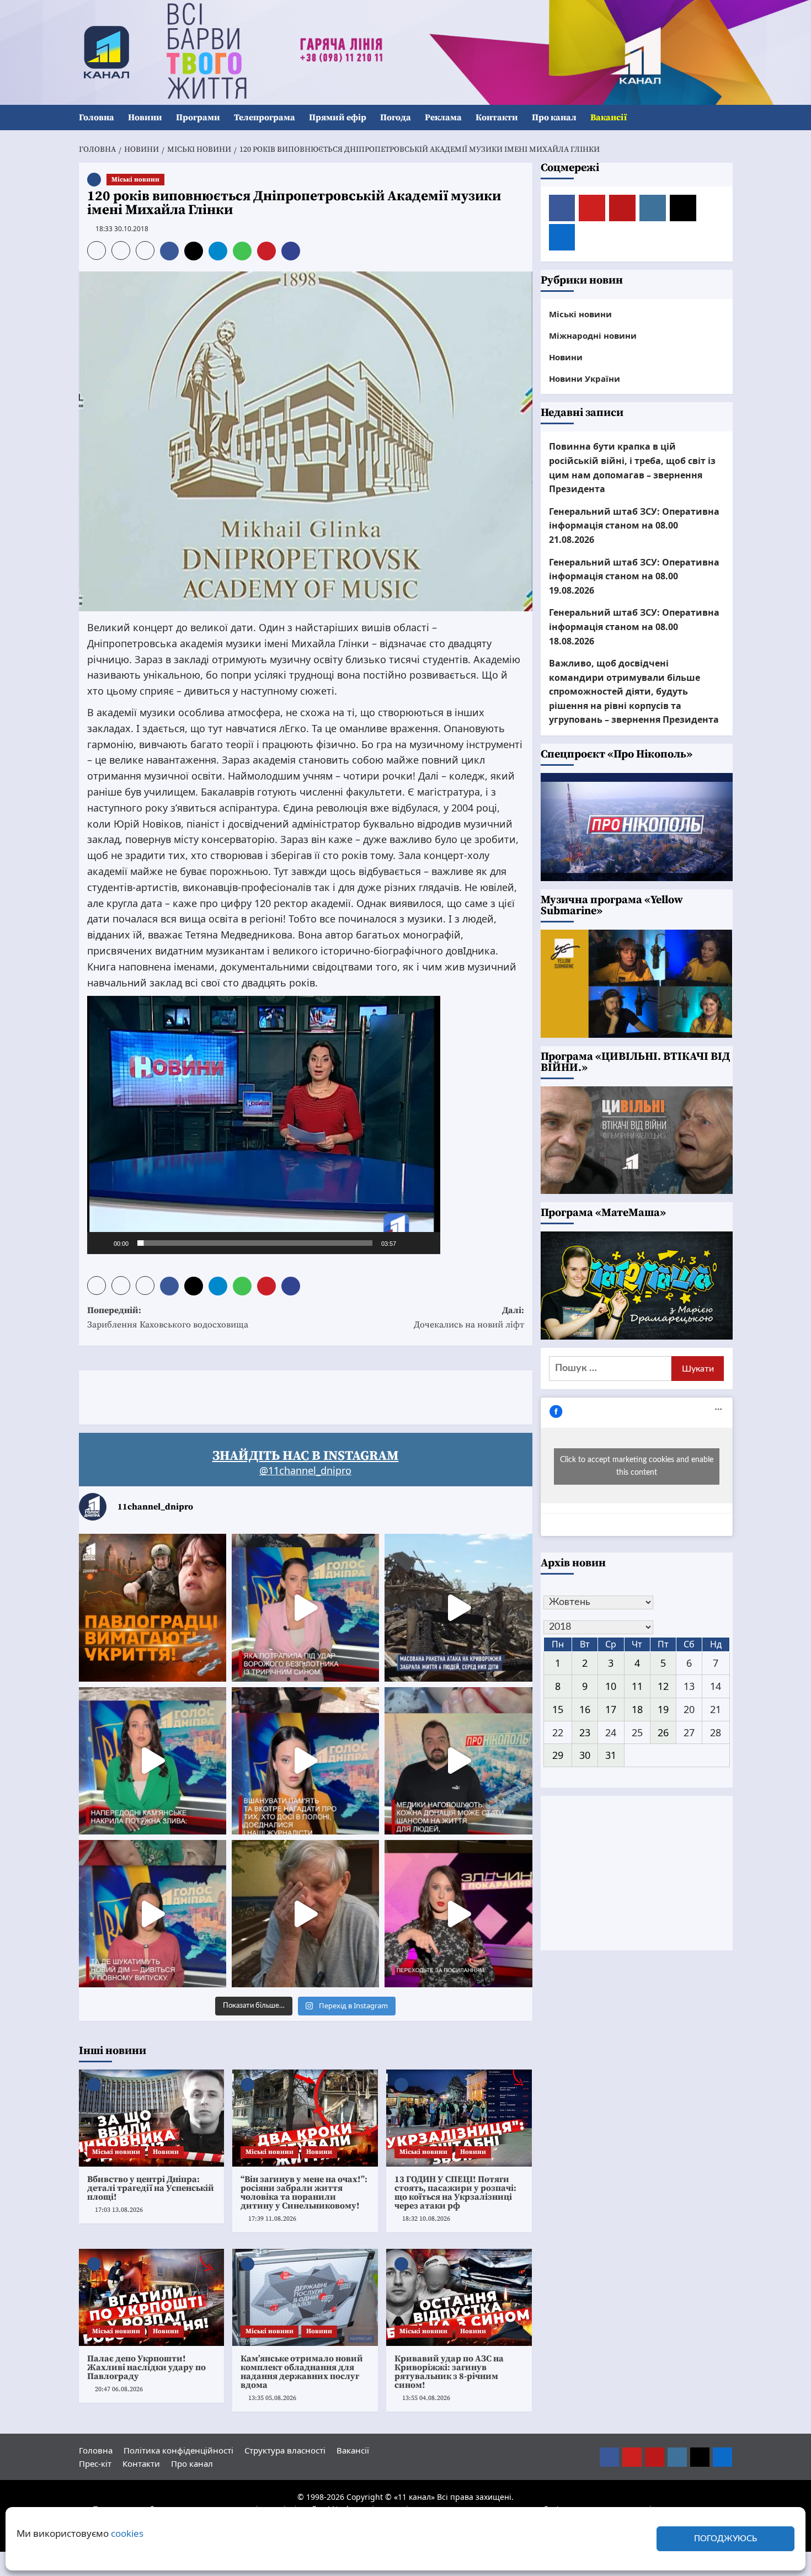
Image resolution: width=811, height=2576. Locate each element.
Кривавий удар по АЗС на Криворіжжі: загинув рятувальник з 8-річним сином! (449, 2372)
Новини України (585, 378)
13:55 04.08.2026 (426, 2398)
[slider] (255, 1243)
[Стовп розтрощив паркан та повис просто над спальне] (305, 1761)
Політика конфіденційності (178, 2450)
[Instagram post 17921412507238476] (458, 1607)
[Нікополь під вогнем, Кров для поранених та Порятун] (458, 1761)
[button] (726, 118)
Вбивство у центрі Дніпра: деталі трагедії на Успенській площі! (151, 2188)
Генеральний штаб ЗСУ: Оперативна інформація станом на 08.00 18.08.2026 (634, 626)
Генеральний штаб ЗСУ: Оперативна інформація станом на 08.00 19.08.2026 (634, 576)
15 (558, 1709)
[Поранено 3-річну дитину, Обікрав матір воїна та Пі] (153, 1761)
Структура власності (285, 2450)
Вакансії (609, 118)
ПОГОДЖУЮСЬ (725, 2539)
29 (558, 1755)
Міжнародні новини (593, 335)
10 (611, 1686)
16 (585, 1709)
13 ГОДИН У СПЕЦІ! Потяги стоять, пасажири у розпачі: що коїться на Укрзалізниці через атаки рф (455, 2193)
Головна (97, 118)
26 (663, 1732)
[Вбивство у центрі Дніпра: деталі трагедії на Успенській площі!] (152, 2118)
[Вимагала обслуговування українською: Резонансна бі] (458, 1914)
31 (611, 1755)
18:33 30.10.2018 (122, 229)
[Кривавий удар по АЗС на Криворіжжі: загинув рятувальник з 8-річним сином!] (459, 2297)
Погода (396, 118)
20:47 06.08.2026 (119, 2389)
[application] (264, 1125)
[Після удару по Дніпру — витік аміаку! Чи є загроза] (305, 1914)
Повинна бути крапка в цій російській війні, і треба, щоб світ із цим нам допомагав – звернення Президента (632, 468)
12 (663, 1686)
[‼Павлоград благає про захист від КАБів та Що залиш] (153, 1607)
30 (585, 1755)
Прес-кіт (95, 2463)
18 (637, 1709)
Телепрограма (265, 118)
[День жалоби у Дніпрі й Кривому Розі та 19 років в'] (305, 1607)
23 (585, 1732)
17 (611, 1709)
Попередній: (168, 1318)
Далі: (469, 1318)
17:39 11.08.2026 (272, 2219)
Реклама (443, 118)
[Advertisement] (280, 1395)
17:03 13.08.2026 (119, 2210)
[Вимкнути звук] (408, 1243)
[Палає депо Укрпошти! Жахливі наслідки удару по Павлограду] (152, 2297)
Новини (145, 118)
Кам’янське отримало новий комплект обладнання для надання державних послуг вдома (302, 2372)
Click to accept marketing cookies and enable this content (637, 1466)
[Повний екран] (426, 1243)
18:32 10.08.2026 (426, 2219)
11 (637, 1686)
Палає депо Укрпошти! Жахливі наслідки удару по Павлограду (146, 2367)
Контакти (497, 118)
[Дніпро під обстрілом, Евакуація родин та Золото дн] (153, 1914)
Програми (198, 118)
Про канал (554, 118)
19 (663, 1709)
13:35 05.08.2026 (272, 2398)
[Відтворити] (102, 1243)
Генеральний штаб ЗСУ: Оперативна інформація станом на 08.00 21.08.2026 (634, 526)
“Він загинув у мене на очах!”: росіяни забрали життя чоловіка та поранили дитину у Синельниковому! (304, 2193)
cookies (127, 2533)
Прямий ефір (338, 118)
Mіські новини (135, 180)
